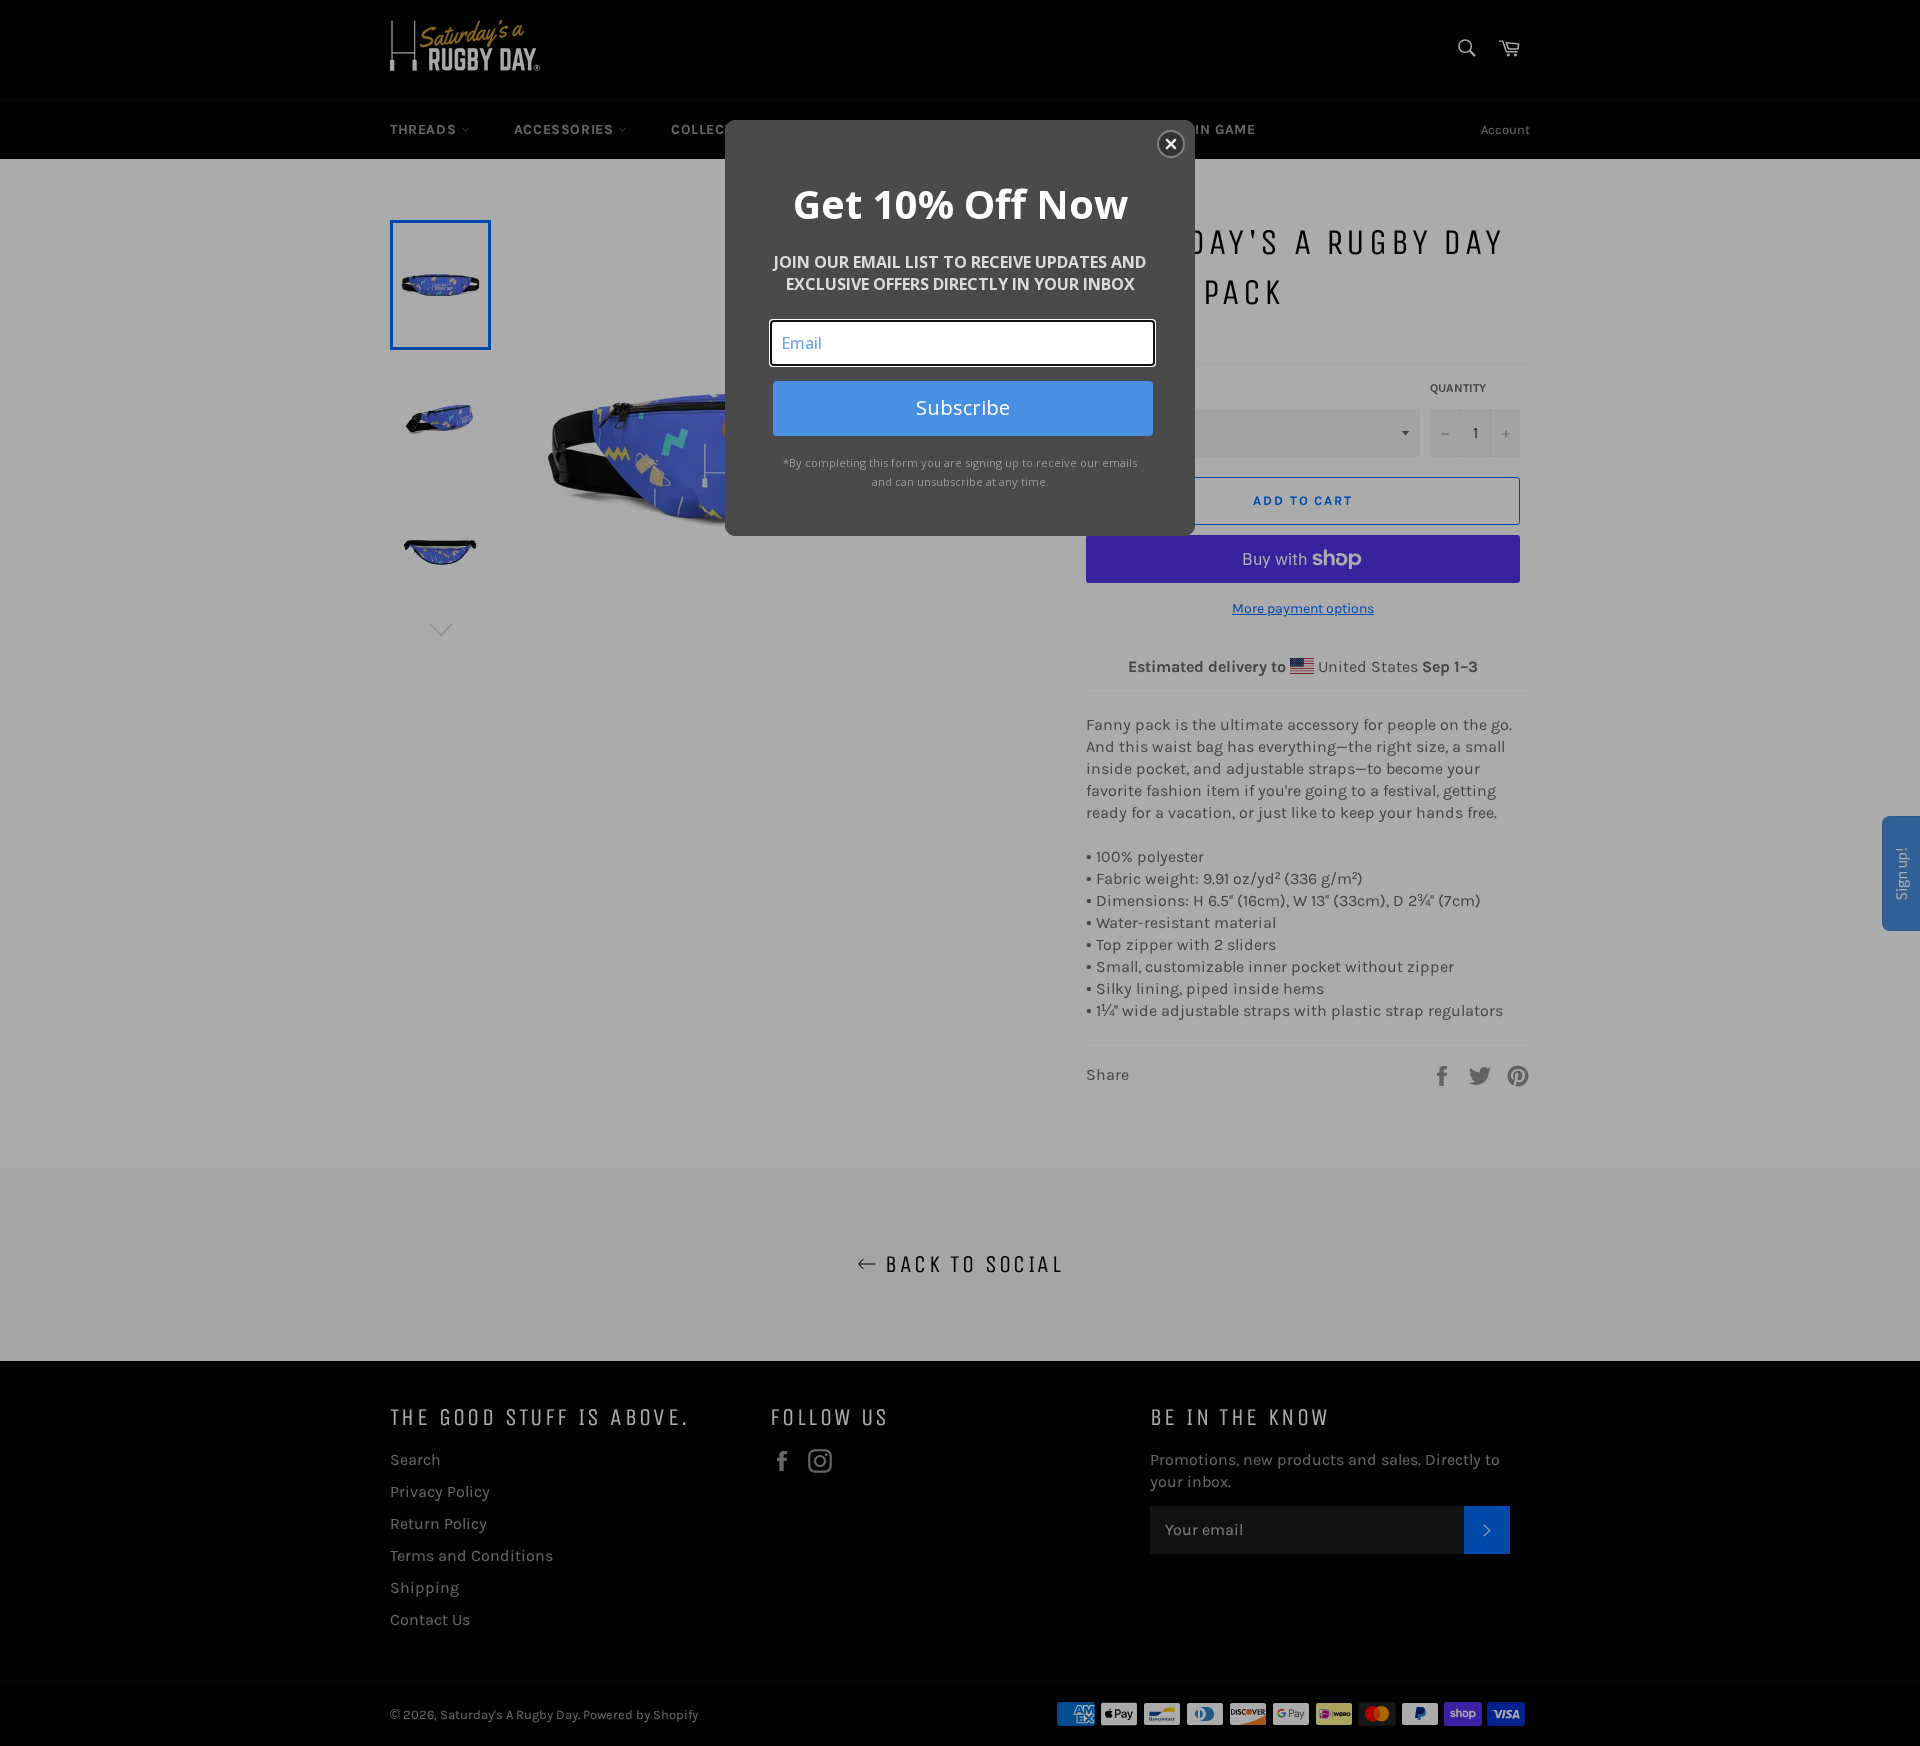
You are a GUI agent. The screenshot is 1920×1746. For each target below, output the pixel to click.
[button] (1171, 144)
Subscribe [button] (963, 407)
